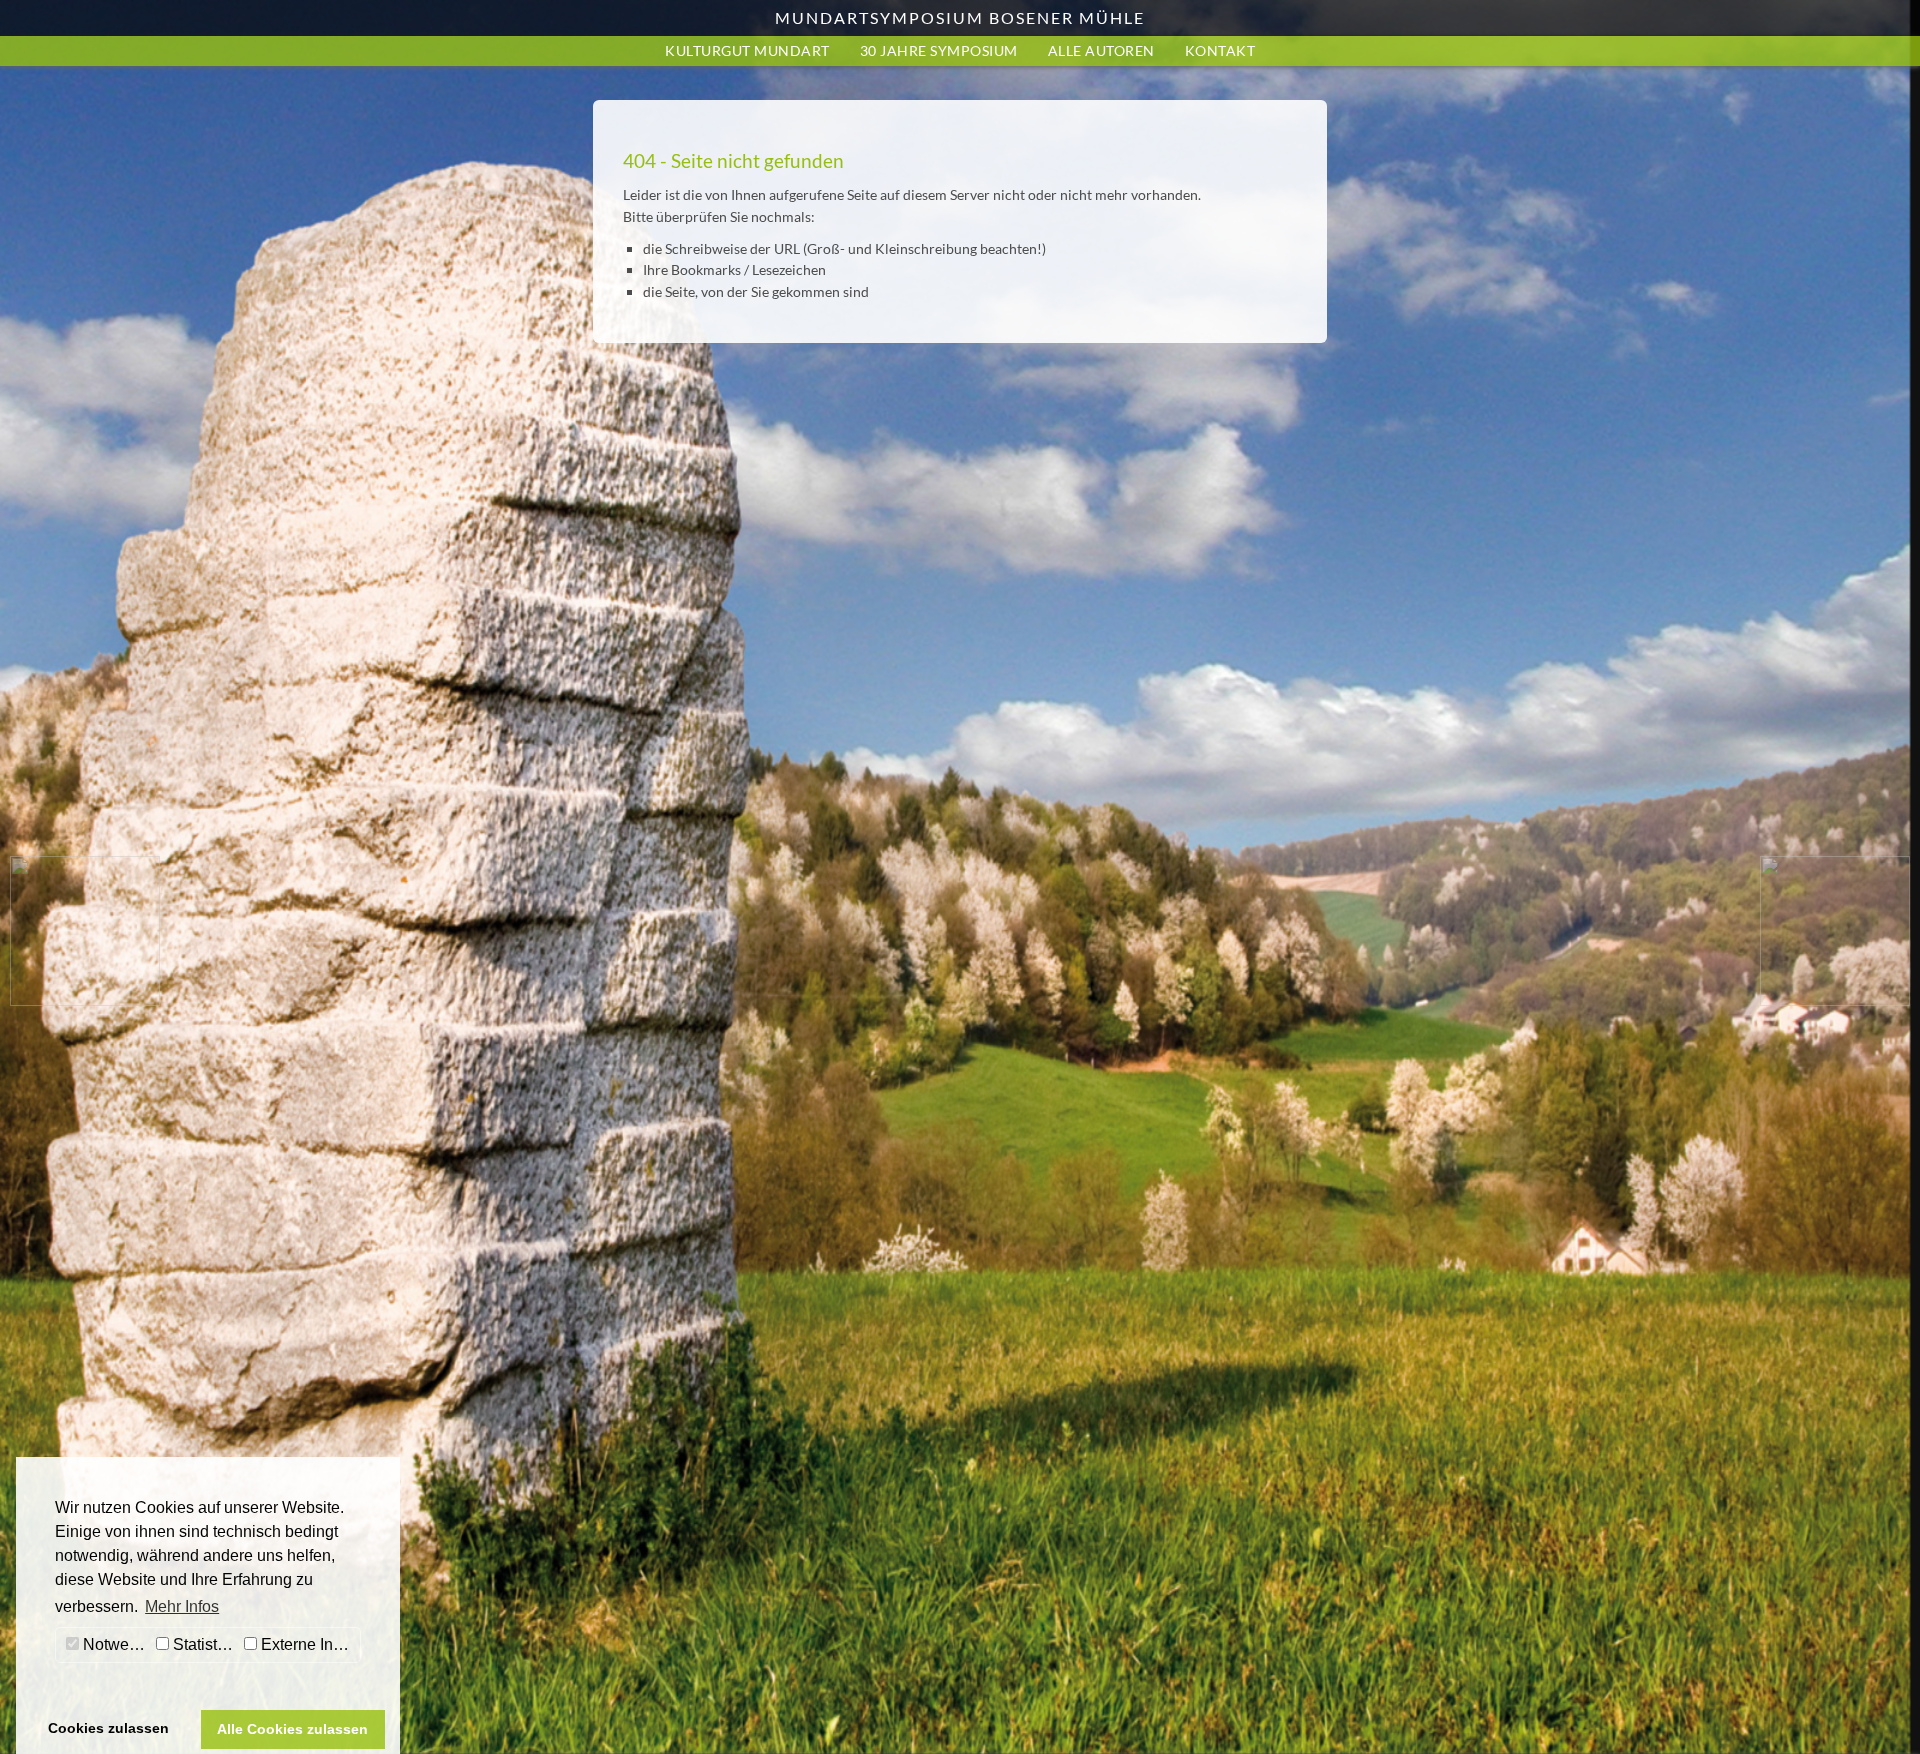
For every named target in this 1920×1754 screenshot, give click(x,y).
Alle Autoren (1101, 50)
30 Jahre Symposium (939, 50)
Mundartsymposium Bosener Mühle (960, 17)
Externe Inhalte (308, 1644)
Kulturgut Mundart (747, 50)
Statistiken (204, 1644)
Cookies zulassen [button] (108, 1728)
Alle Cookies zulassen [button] (292, 1729)
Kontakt (1220, 50)
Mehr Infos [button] (182, 1606)
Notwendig (115, 1644)
